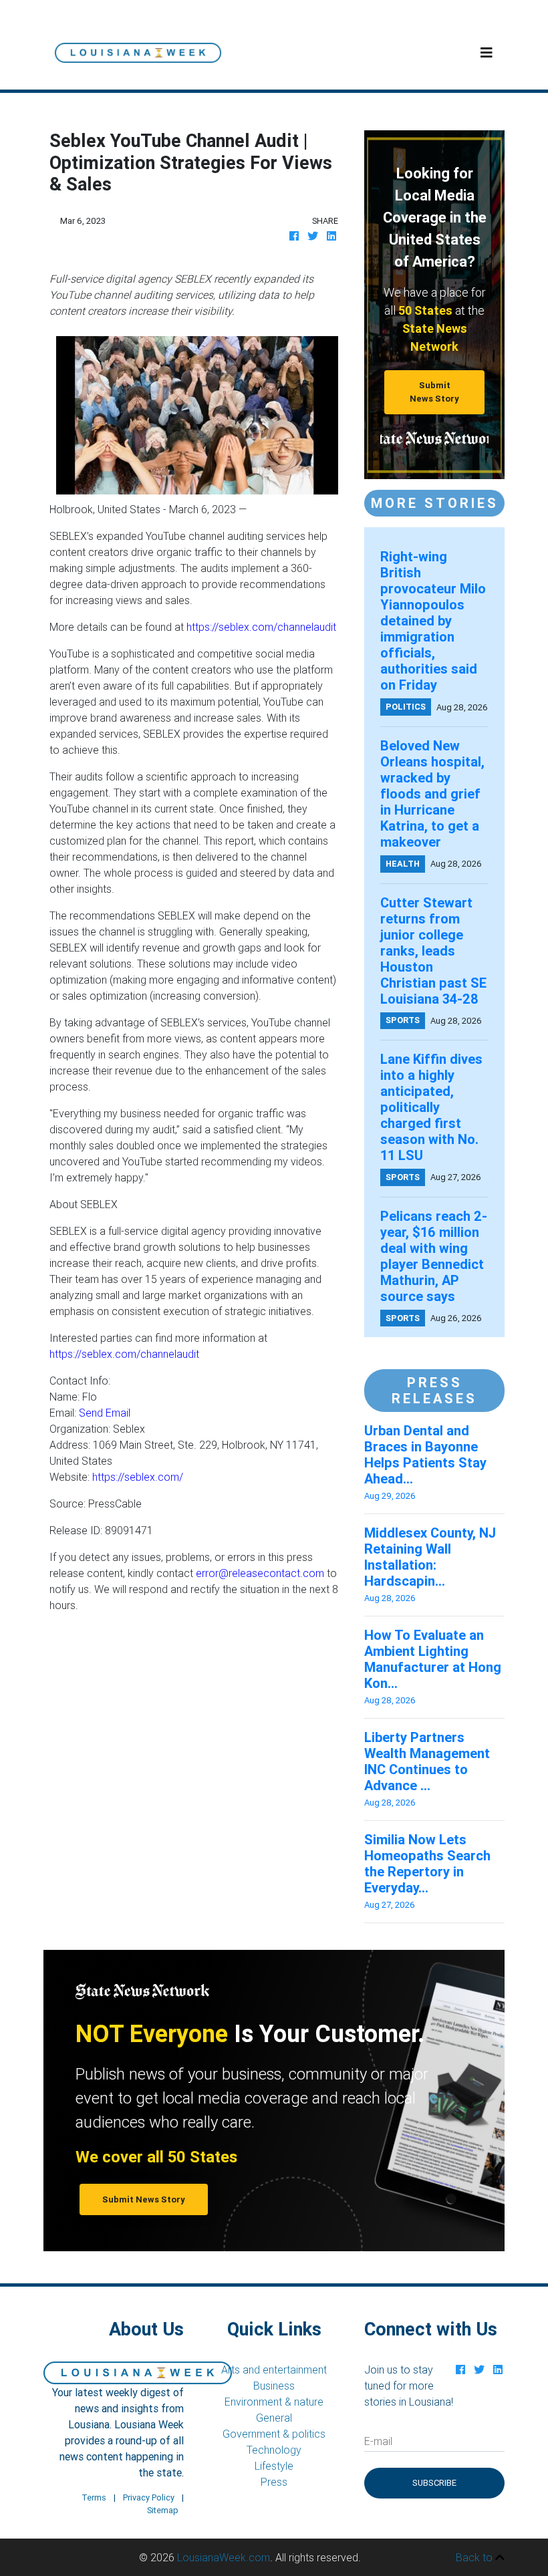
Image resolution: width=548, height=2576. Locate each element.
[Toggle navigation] (487, 53)
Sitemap (163, 2510)
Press (274, 2482)
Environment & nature (274, 2402)
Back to (475, 2557)
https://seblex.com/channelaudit (261, 627)
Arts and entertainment (274, 2370)
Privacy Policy (149, 2497)
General (274, 2418)
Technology (274, 2450)
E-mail (378, 2441)
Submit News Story (434, 392)
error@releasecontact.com (260, 1573)
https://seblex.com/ (138, 1477)
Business (274, 2386)
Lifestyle (274, 2466)
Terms (94, 2497)
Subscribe (434, 2483)
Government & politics (274, 2434)
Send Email (105, 1413)
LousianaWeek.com (224, 2557)
